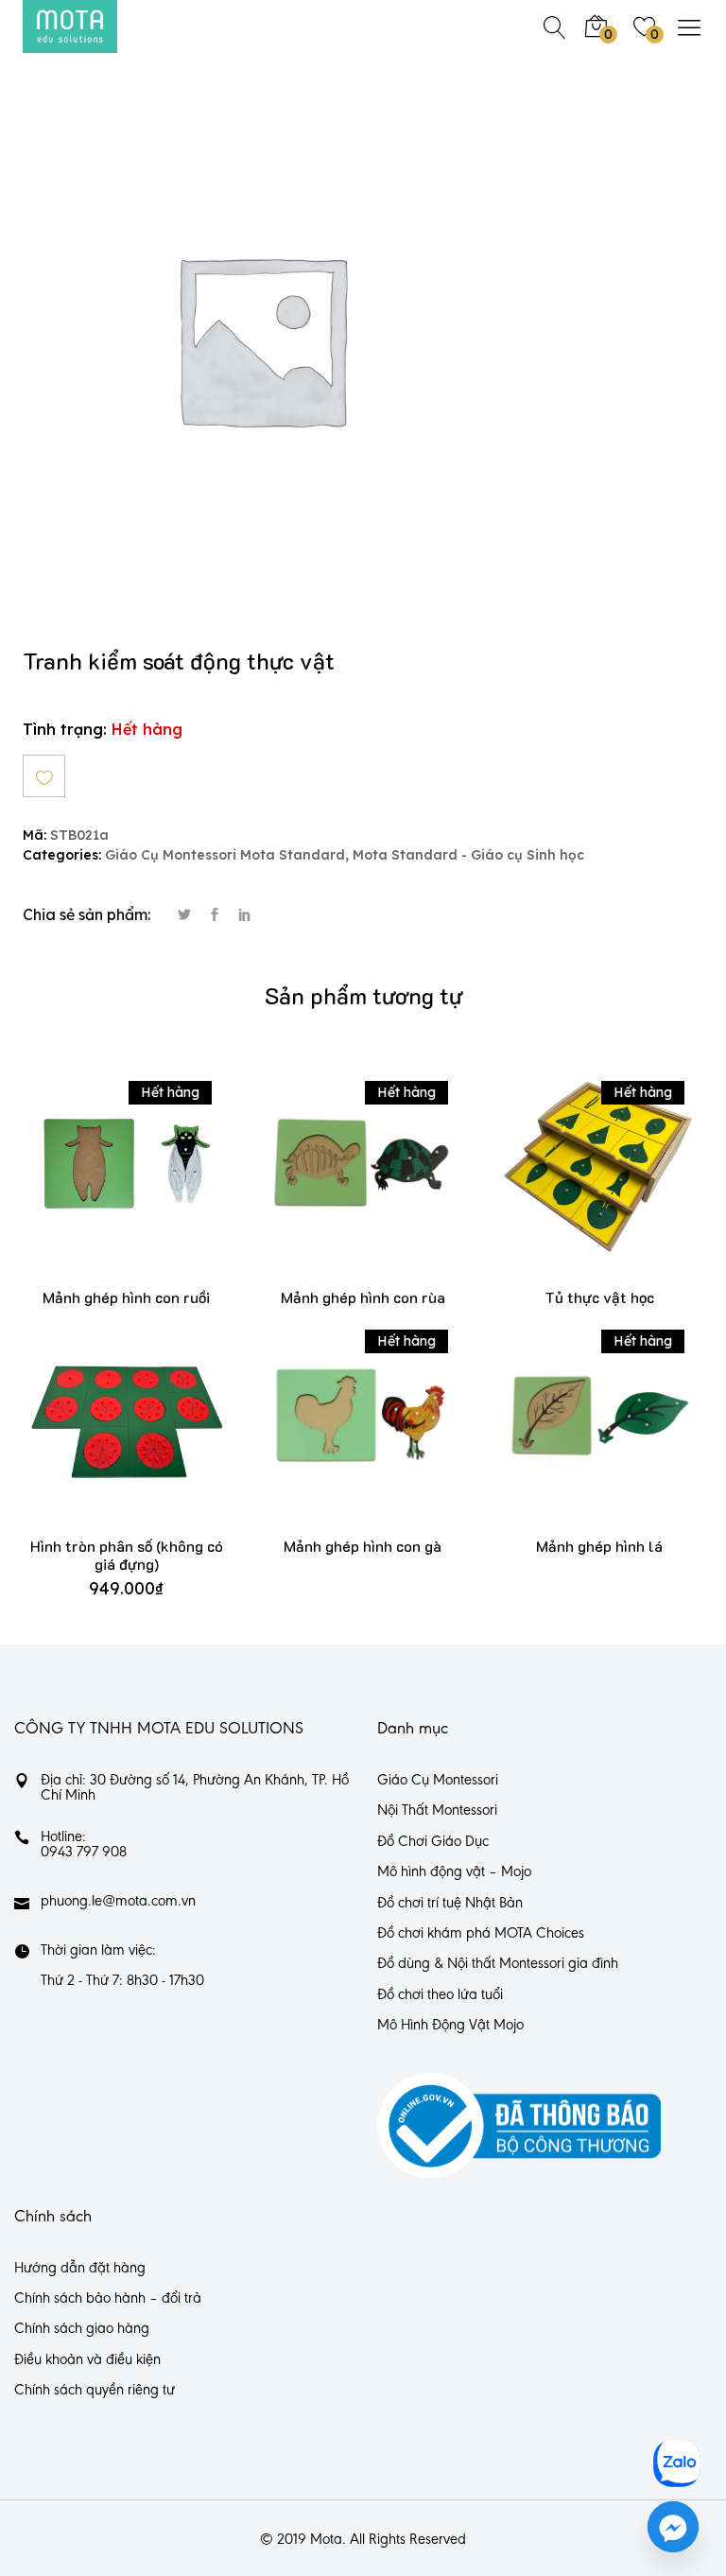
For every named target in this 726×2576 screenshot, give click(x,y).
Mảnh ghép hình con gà (363, 1546)
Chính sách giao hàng (82, 2329)
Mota (326, 2540)
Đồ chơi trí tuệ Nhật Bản (450, 1904)
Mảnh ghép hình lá (599, 1546)
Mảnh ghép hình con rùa (363, 1297)
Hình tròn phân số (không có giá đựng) (127, 1555)
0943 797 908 (84, 1853)
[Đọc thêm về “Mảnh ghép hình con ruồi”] (99, 1184)
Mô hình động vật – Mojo (454, 1872)
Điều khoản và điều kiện (87, 2360)
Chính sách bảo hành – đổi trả (108, 2299)
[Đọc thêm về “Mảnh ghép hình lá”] (571, 1434)
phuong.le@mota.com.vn (118, 1902)
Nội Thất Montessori (437, 1811)
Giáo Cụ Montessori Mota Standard (225, 855)
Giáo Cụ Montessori (438, 1781)
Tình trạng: (65, 729)
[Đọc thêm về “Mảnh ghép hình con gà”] (335, 1434)
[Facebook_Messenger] (673, 2527)
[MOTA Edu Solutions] (70, 26)
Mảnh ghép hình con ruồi (126, 1297)
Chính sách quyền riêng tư (95, 2391)
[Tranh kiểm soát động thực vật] (184, 915)
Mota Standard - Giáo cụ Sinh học (468, 855)
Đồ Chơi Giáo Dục (433, 1842)
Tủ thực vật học (599, 1297)
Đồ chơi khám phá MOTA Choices (481, 1934)
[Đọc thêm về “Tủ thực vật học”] (571, 1184)
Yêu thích (44, 776)
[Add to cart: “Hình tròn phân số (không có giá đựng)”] (99, 1434)
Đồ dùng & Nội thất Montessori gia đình (498, 1964)
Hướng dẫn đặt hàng (80, 2269)
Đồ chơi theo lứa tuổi (440, 1995)
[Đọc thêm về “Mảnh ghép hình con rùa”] (335, 1184)
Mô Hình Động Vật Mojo (450, 2026)
